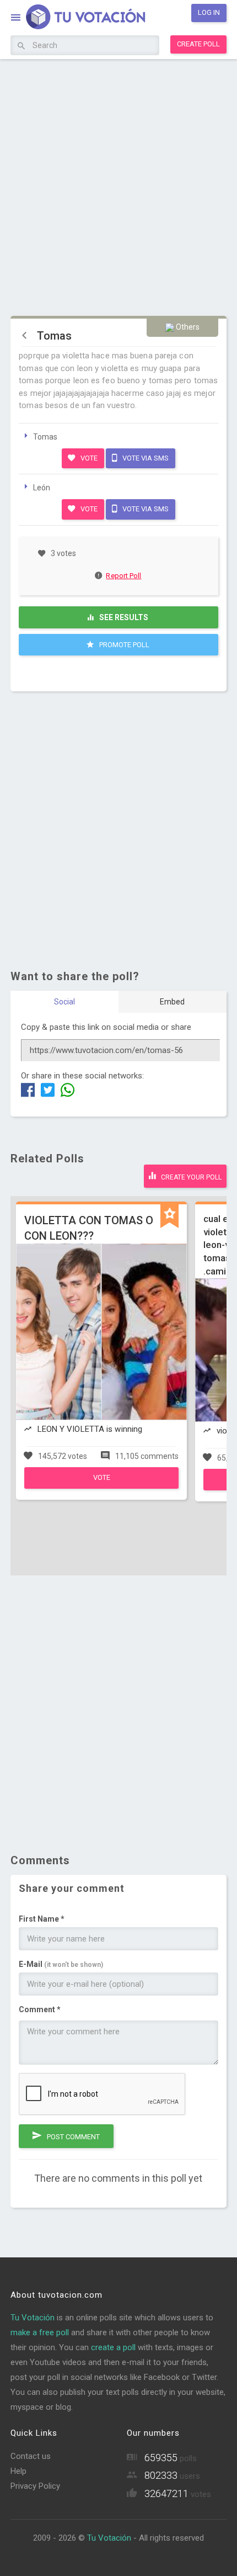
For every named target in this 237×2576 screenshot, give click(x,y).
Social (64, 1002)
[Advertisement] (118, 186)
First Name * (42, 1919)
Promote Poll (123, 645)
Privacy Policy (35, 2486)
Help (18, 2471)
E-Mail (61, 1964)
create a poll (113, 2347)
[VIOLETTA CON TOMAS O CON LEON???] (101, 1486)
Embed (172, 1002)
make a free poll (40, 2332)
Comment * (40, 2009)
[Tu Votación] (79, 19)
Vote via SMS (145, 458)
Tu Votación (33, 2318)
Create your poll (190, 1177)
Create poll (198, 44)
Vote (88, 458)
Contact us (31, 2456)
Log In (209, 12)
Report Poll (123, 576)
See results (123, 617)
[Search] (21, 46)
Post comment (72, 2137)
